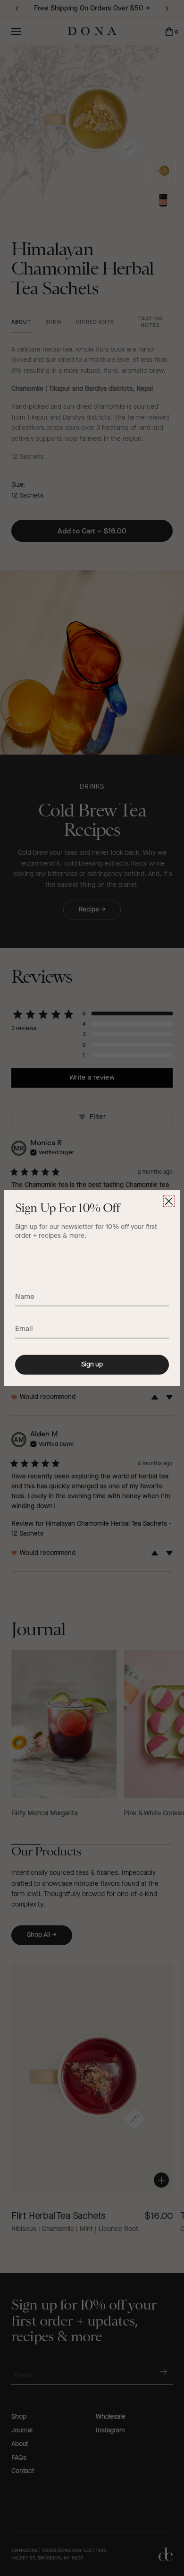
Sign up (92, 1364)
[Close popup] (169, 1201)
